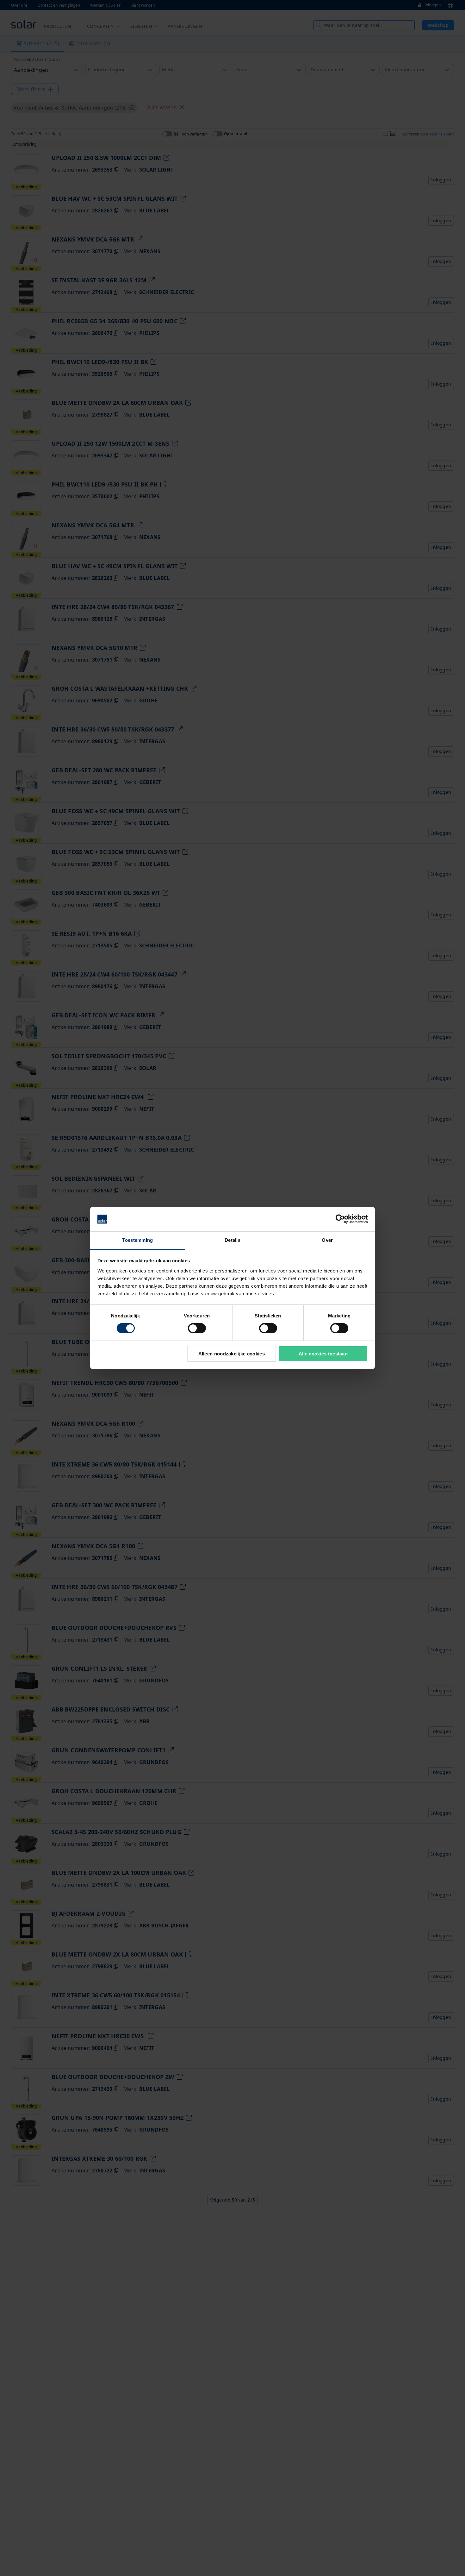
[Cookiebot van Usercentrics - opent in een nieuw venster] (340, 1219)
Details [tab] (232, 1240)
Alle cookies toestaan (323, 1354)
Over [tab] (327, 1240)
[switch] (197, 1328)
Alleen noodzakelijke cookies (232, 1354)
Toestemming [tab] (137, 1240)
